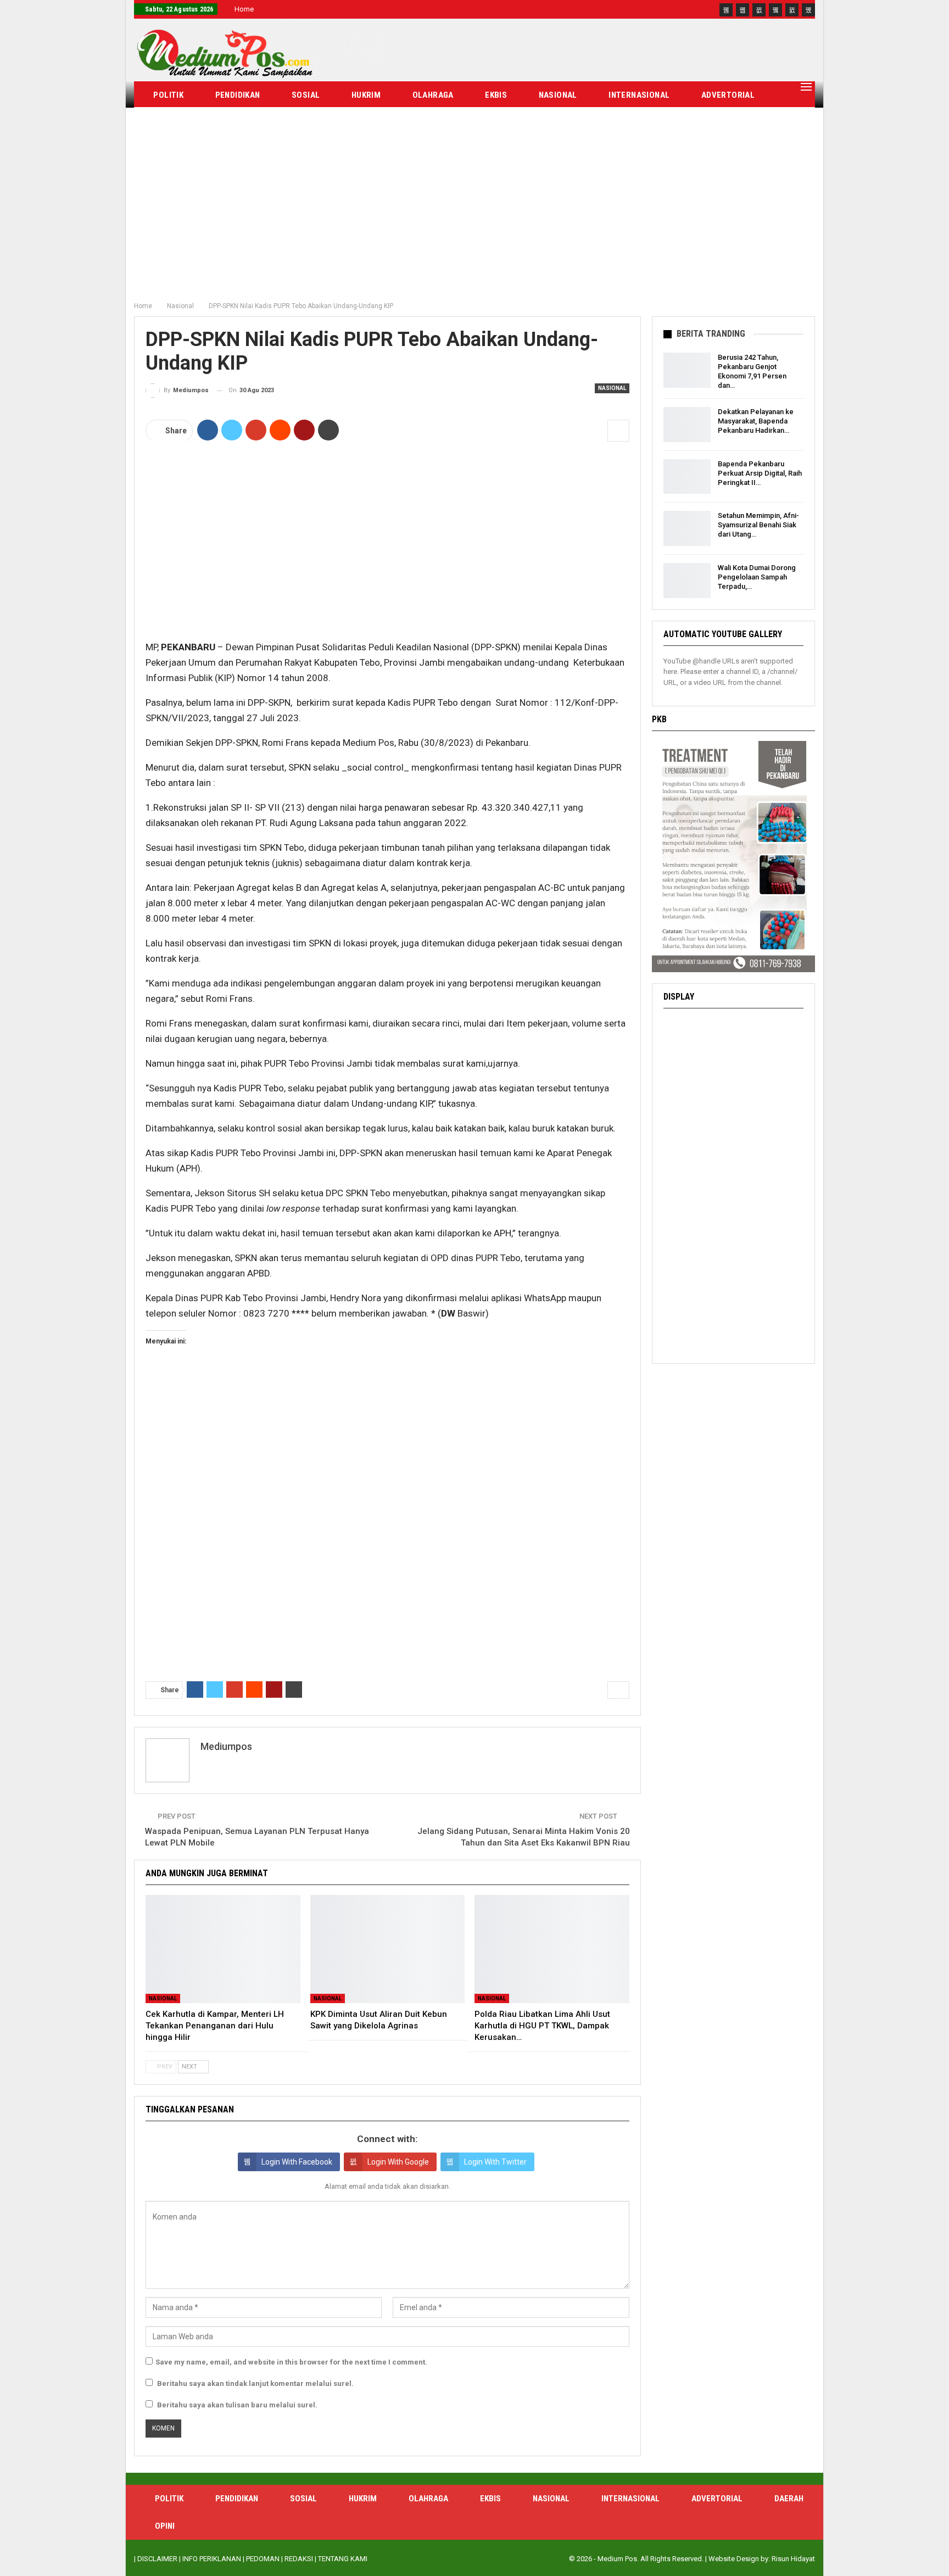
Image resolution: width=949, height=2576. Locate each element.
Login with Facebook (297, 2162)
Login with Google (398, 2162)
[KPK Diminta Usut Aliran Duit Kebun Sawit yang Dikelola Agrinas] (388, 1949)
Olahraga (433, 95)
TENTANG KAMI (343, 2559)
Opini (226, 122)
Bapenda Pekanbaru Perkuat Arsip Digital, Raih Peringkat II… (760, 473)
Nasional (558, 95)
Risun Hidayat (793, 2559)
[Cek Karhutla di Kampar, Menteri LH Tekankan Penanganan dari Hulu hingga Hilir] (223, 1949)
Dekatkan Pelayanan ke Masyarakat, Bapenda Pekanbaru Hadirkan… (756, 421)
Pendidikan (238, 95)
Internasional (639, 95)
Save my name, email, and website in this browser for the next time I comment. (291, 2362)
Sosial (306, 95)
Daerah (168, 122)
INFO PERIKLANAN (212, 2559)
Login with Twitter (495, 2162)
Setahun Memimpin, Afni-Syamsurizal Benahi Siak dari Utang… (758, 525)
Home (244, 9)
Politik (168, 95)
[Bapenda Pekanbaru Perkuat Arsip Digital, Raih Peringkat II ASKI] (687, 477)
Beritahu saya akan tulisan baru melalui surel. (237, 2405)
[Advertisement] (474, 214)
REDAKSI (299, 2559)
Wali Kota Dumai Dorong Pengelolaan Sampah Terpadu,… (757, 577)
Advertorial (728, 95)
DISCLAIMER (157, 2559)
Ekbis (496, 95)
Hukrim (366, 95)
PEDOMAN (263, 2559)
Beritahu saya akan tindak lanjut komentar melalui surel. (255, 2383)
